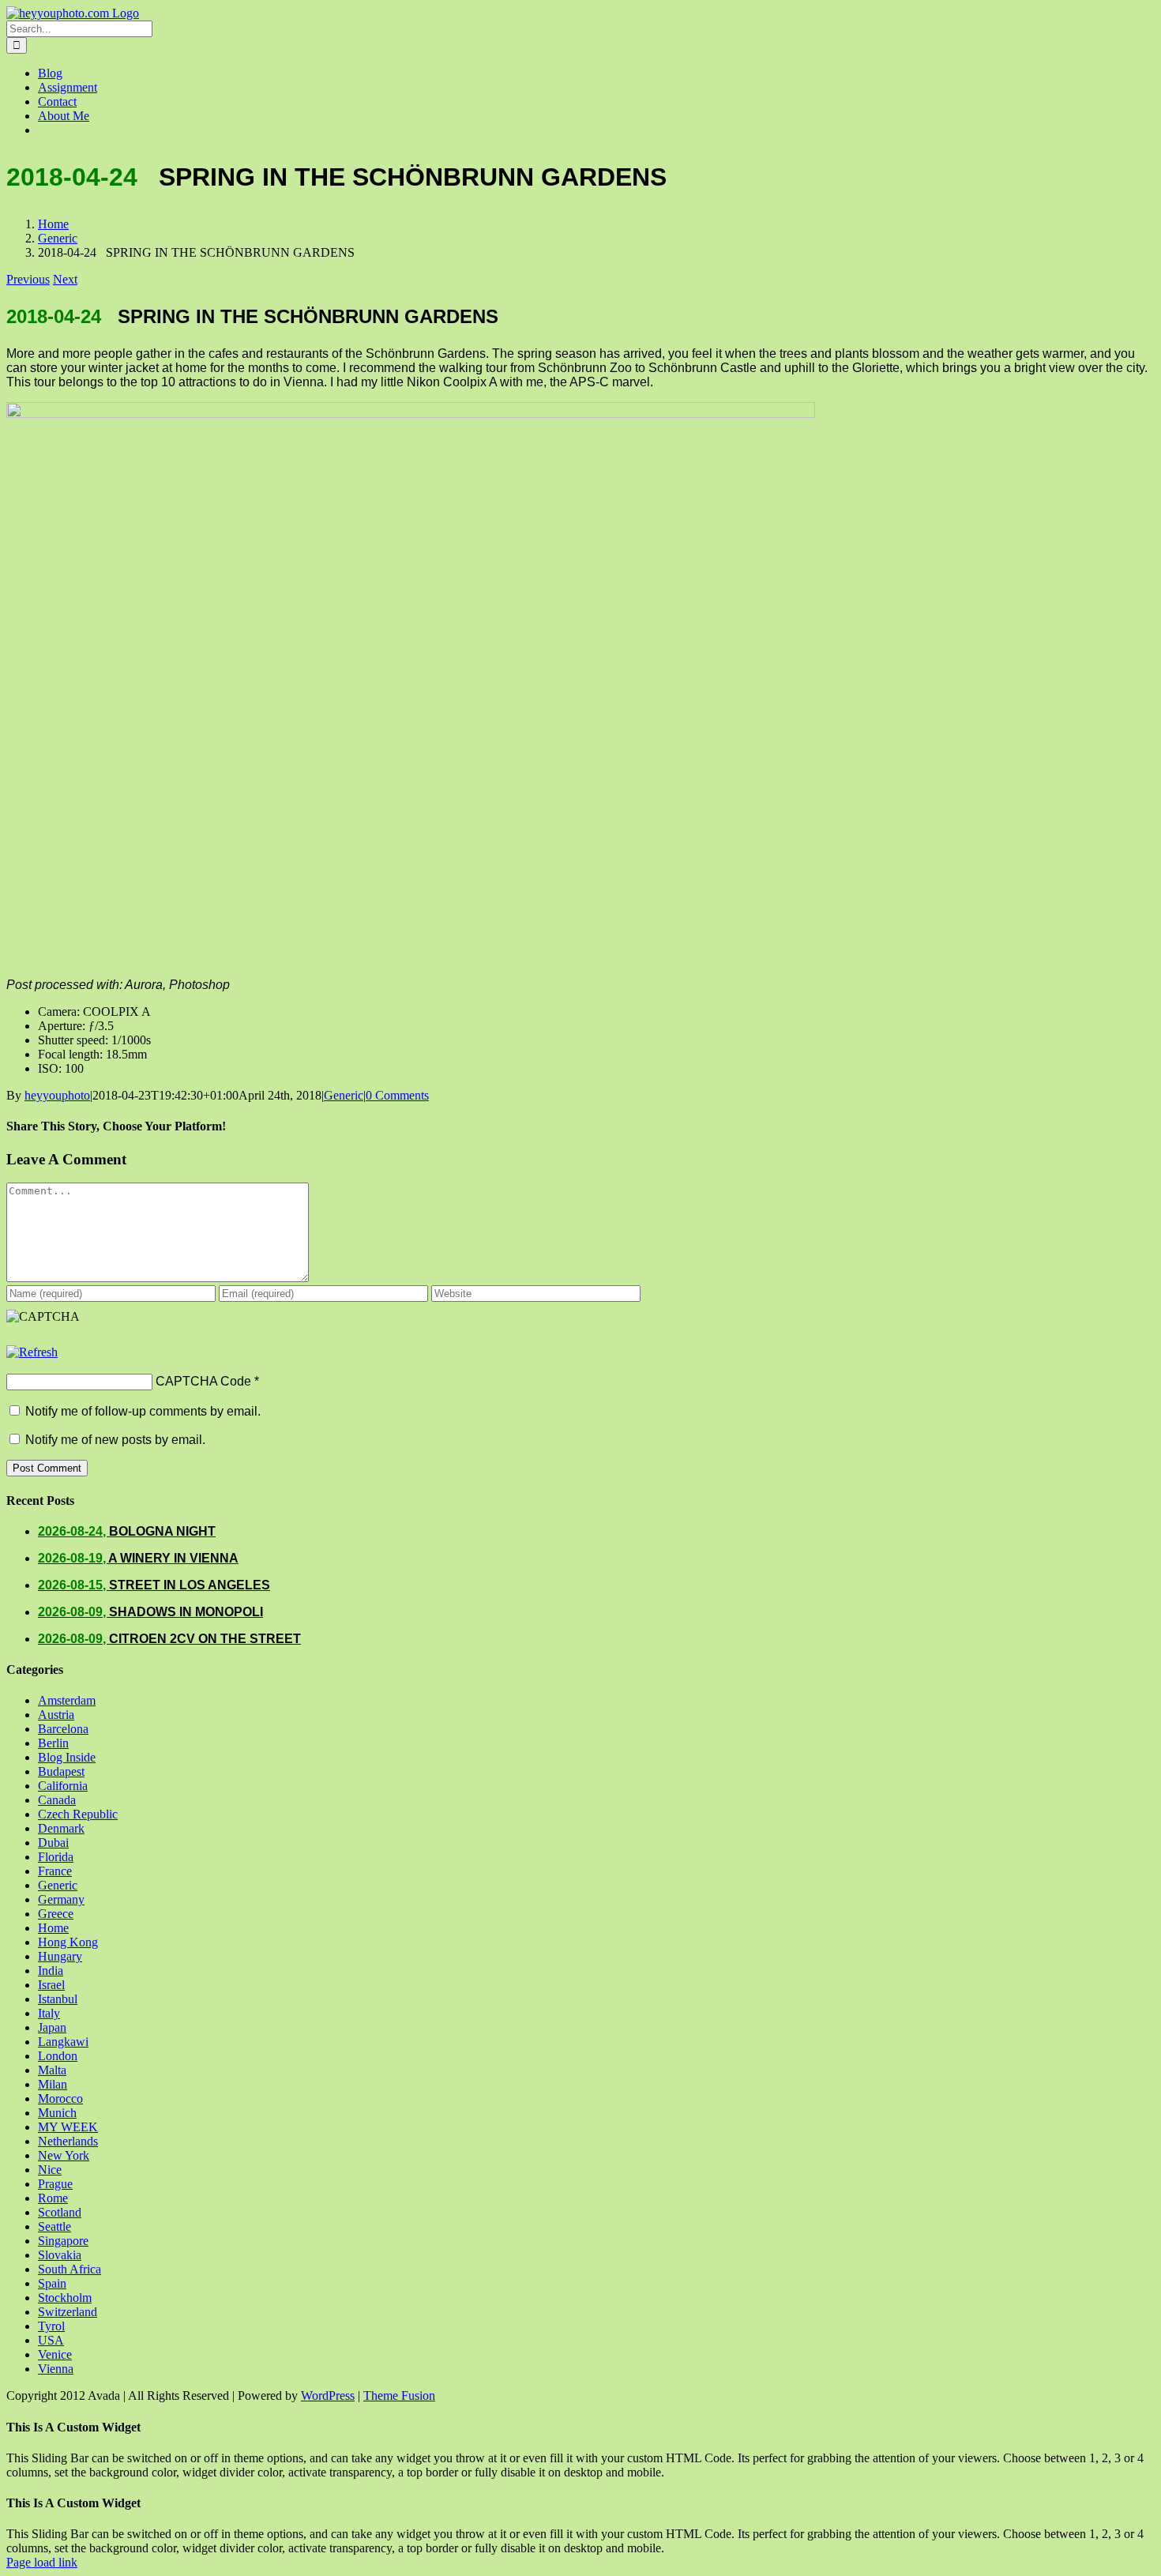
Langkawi (63, 2042)
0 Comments (397, 1095)
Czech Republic (78, 1814)
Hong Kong (68, 1942)
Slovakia (60, 2255)
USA (51, 2340)
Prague (55, 2184)
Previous (28, 279)
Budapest (61, 1771)
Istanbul (58, 1999)
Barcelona (63, 1729)
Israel (51, 1985)
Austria (56, 1715)
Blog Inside (67, 1757)
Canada (57, 1800)
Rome (53, 2198)
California (63, 1786)
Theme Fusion (399, 2395)
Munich (57, 2113)
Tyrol (51, 2326)
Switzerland (68, 2312)
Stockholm (65, 2298)
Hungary (60, 1956)
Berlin (53, 1743)
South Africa (70, 2269)
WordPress (328, 2395)
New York (64, 2155)
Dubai (53, 1843)
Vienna (56, 2369)
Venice (55, 2354)
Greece (56, 1914)
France (55, 1871)
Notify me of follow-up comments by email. (143, 1411)
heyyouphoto (57, 1095)
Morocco (60, 2098)
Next (65, 279)
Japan (52, 2027)
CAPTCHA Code (203, 1381)
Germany (61, 1899)
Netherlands (68, 2141)
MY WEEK (68, 2127)
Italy (49, 2013)
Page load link (42, 2562)
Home (53, 1928)
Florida (56, 1857)
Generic (344, 1095)
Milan (53, 2084)
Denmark (61, 1828)
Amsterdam (67, 1700)
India (51, 1971)
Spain (52, 2283)
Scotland (60, 2212)
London (58, 2056)
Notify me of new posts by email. (115, 1440)
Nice (50, 2170)
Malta (52, 2070)
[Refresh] (32, 1352)
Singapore (63, 2241)
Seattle (54, 2226)
